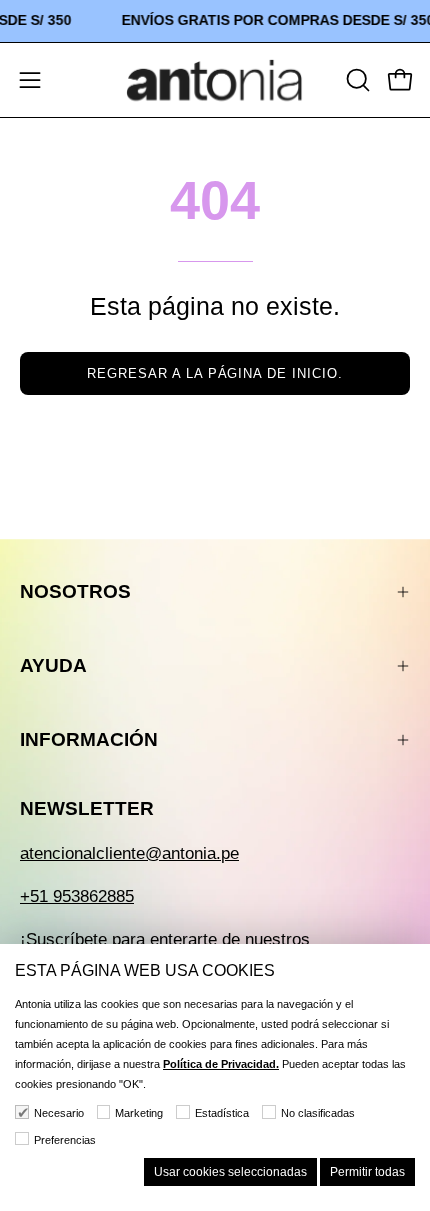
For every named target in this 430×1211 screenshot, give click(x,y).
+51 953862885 (77, 896)
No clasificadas (318, 1113)
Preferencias (65, 1140)
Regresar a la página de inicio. (215, 373)
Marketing (139, 1113)
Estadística (222, 1113)
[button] (356, 80)
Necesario (59, 1113)
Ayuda (53, 665)
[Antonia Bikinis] (215, 80)
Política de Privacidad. (221, 1064)
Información (89, 739)
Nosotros (75, 591)
